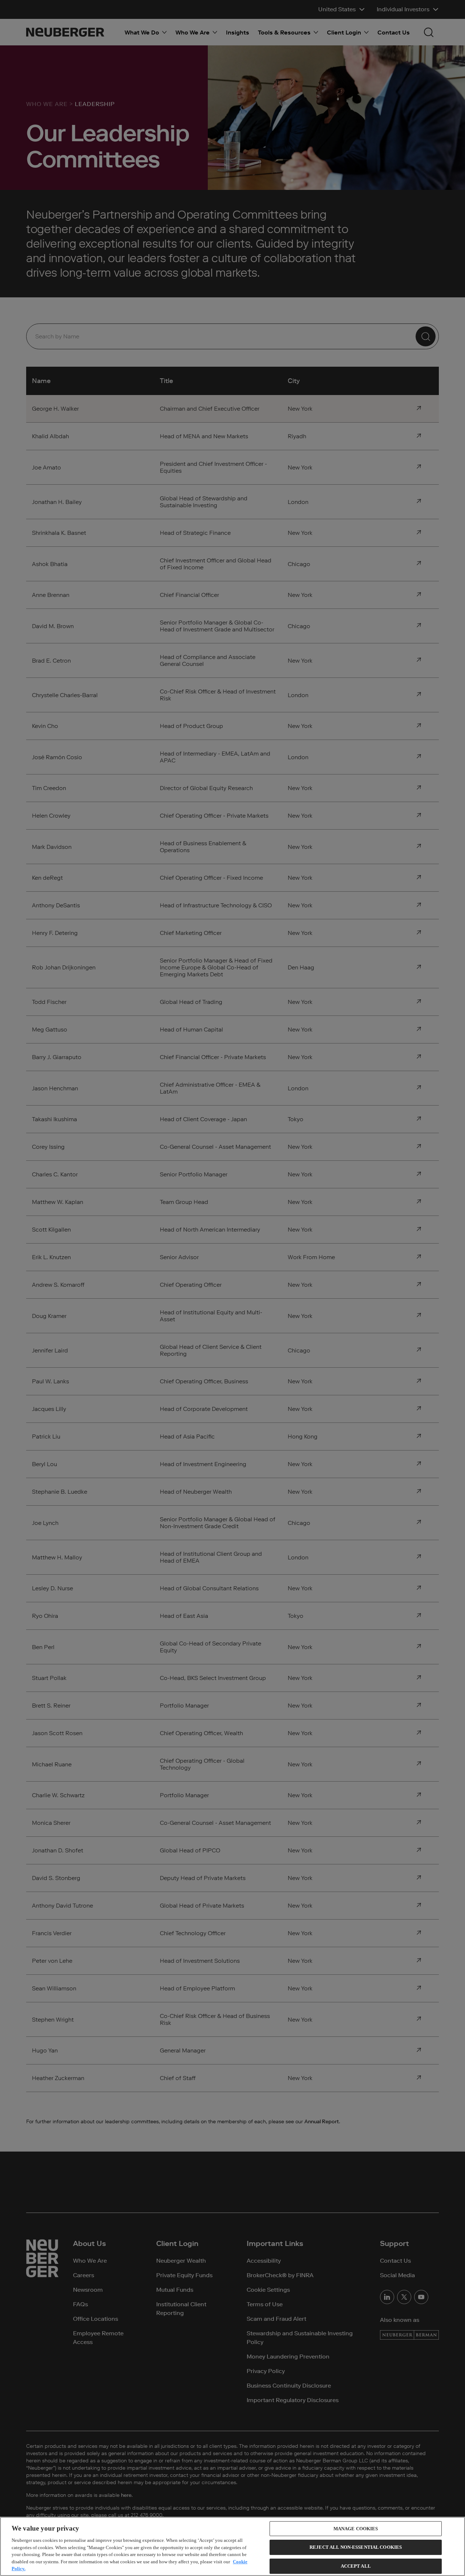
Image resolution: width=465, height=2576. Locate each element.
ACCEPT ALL (356, 2566)
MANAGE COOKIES (356, 2529)
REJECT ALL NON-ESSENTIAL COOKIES (356, 2547)
